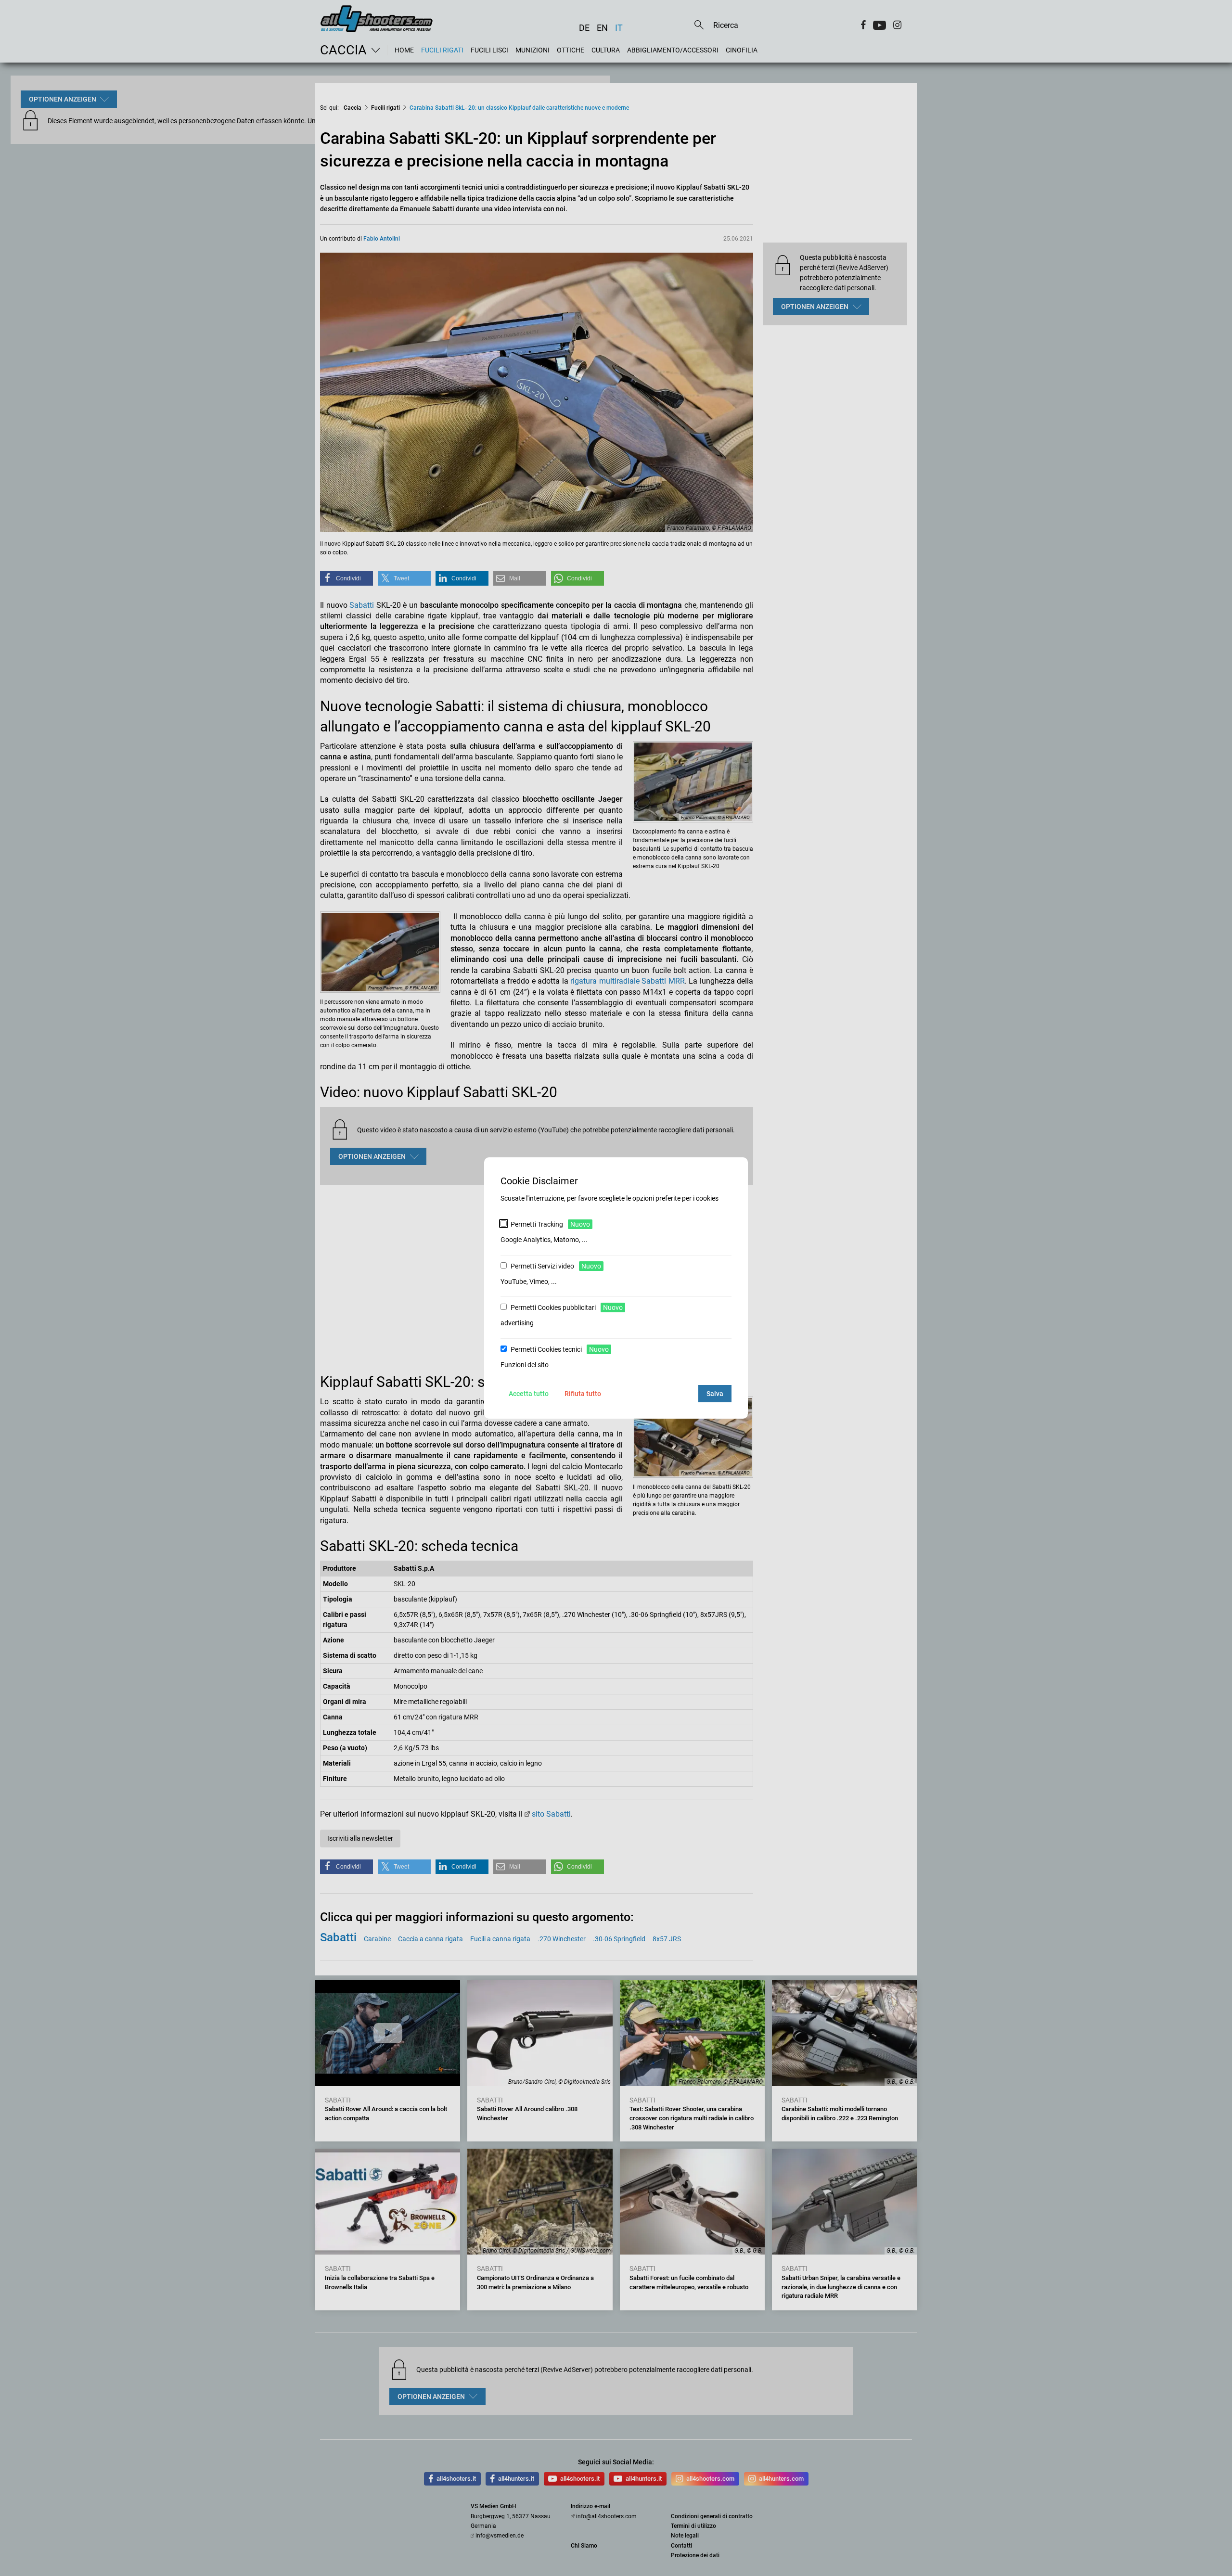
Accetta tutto (529, 1394)
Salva (715, 1394)
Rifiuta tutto (583, 1394)
